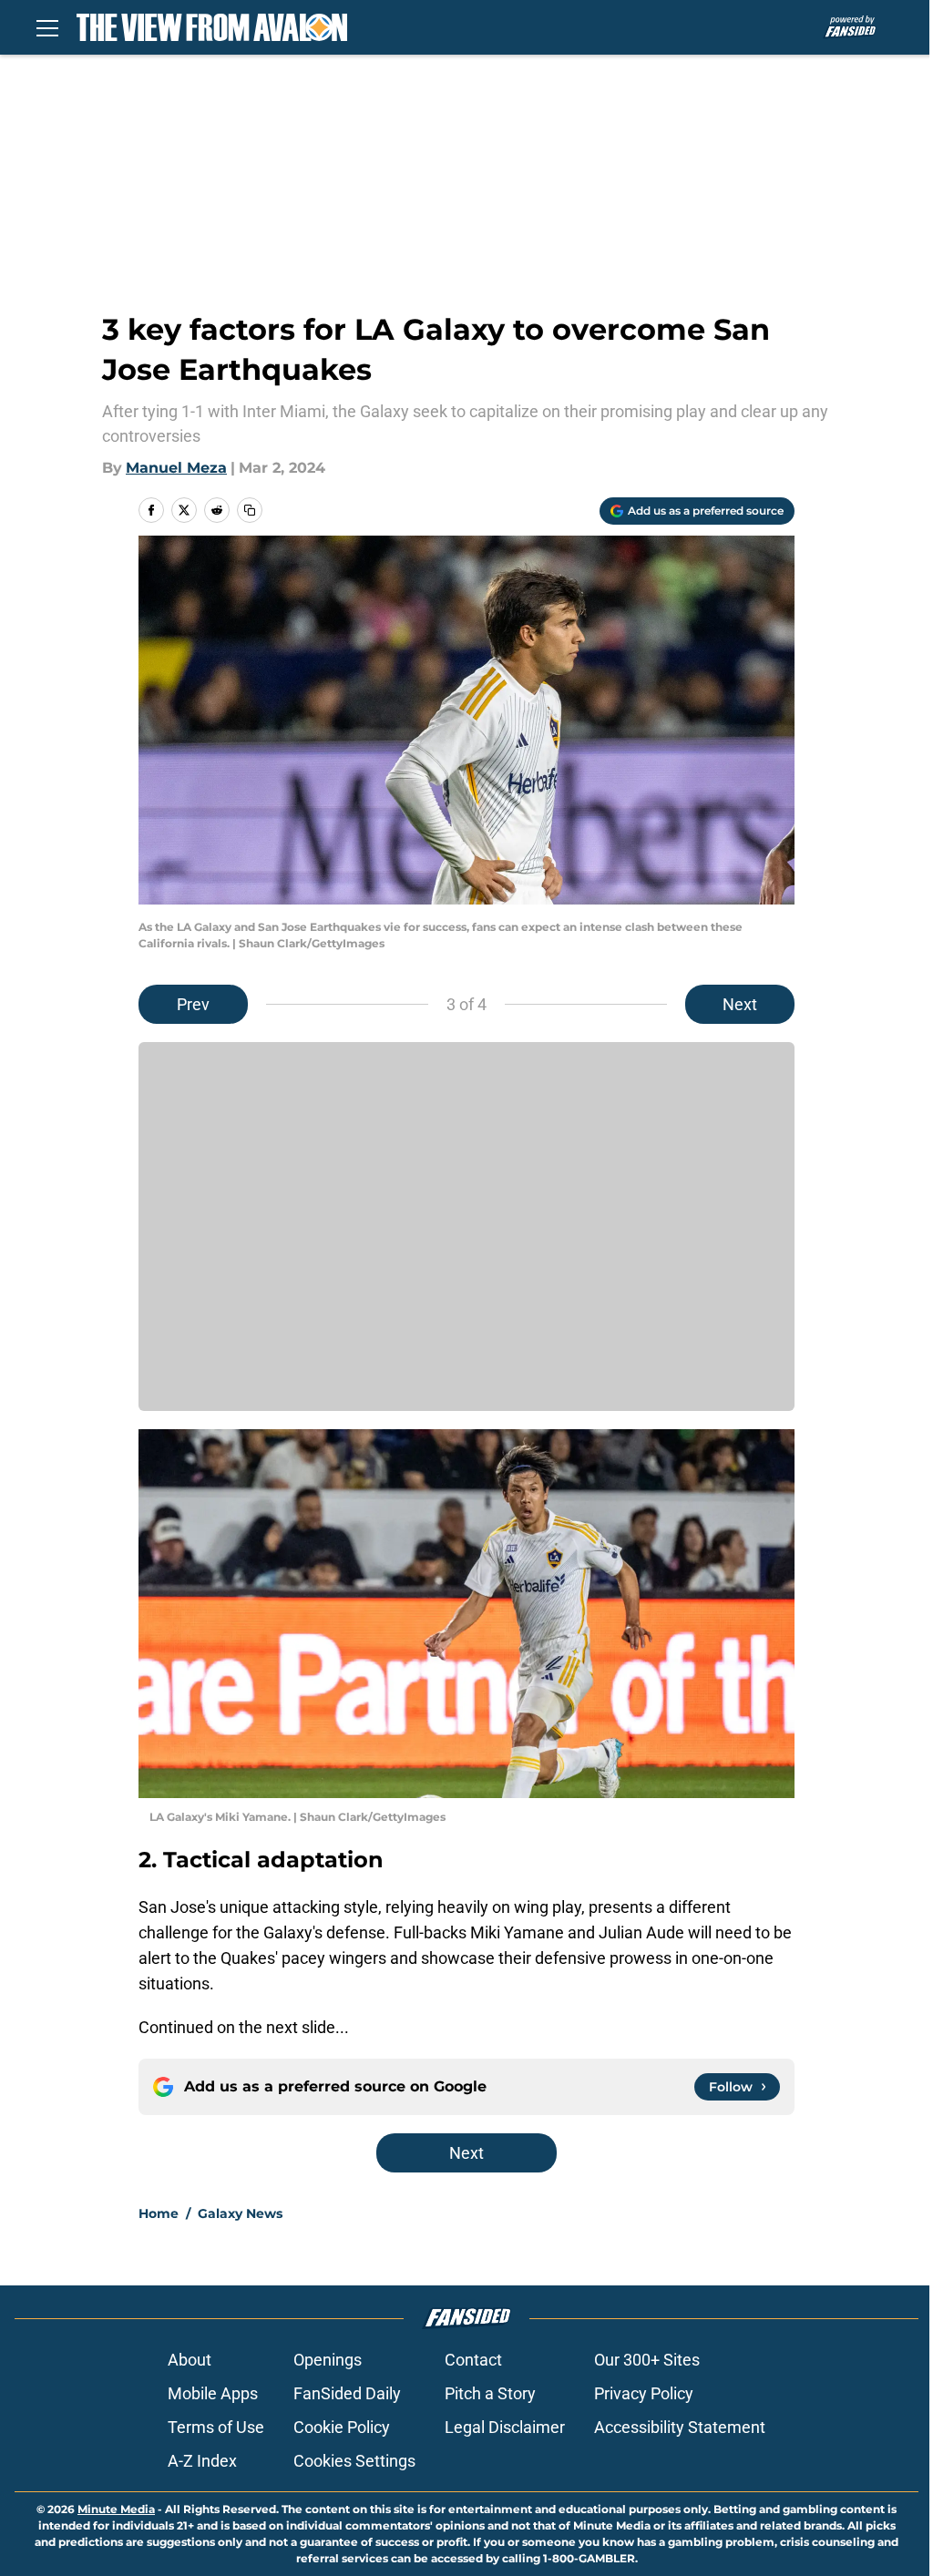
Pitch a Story (490, 2393)
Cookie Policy (342, 2427)
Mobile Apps (213, 2393)
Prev (193, 1004)
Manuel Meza (176, 468)
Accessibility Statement (680, 2427)
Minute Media (116, 2509)
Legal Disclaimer (505, 2427)
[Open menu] (47, 27)
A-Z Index (202, 2461)
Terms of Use (216, 2427)
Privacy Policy (644, 2393)
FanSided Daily (347, 2393)
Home (159, 2213)
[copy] (250, 510)
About (190, 2360)
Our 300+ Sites (647, 2360)
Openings (328, 2360)
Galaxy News (240, 2213)
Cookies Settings (354, 2461)
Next (740, 1004)
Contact (473, 2360)
